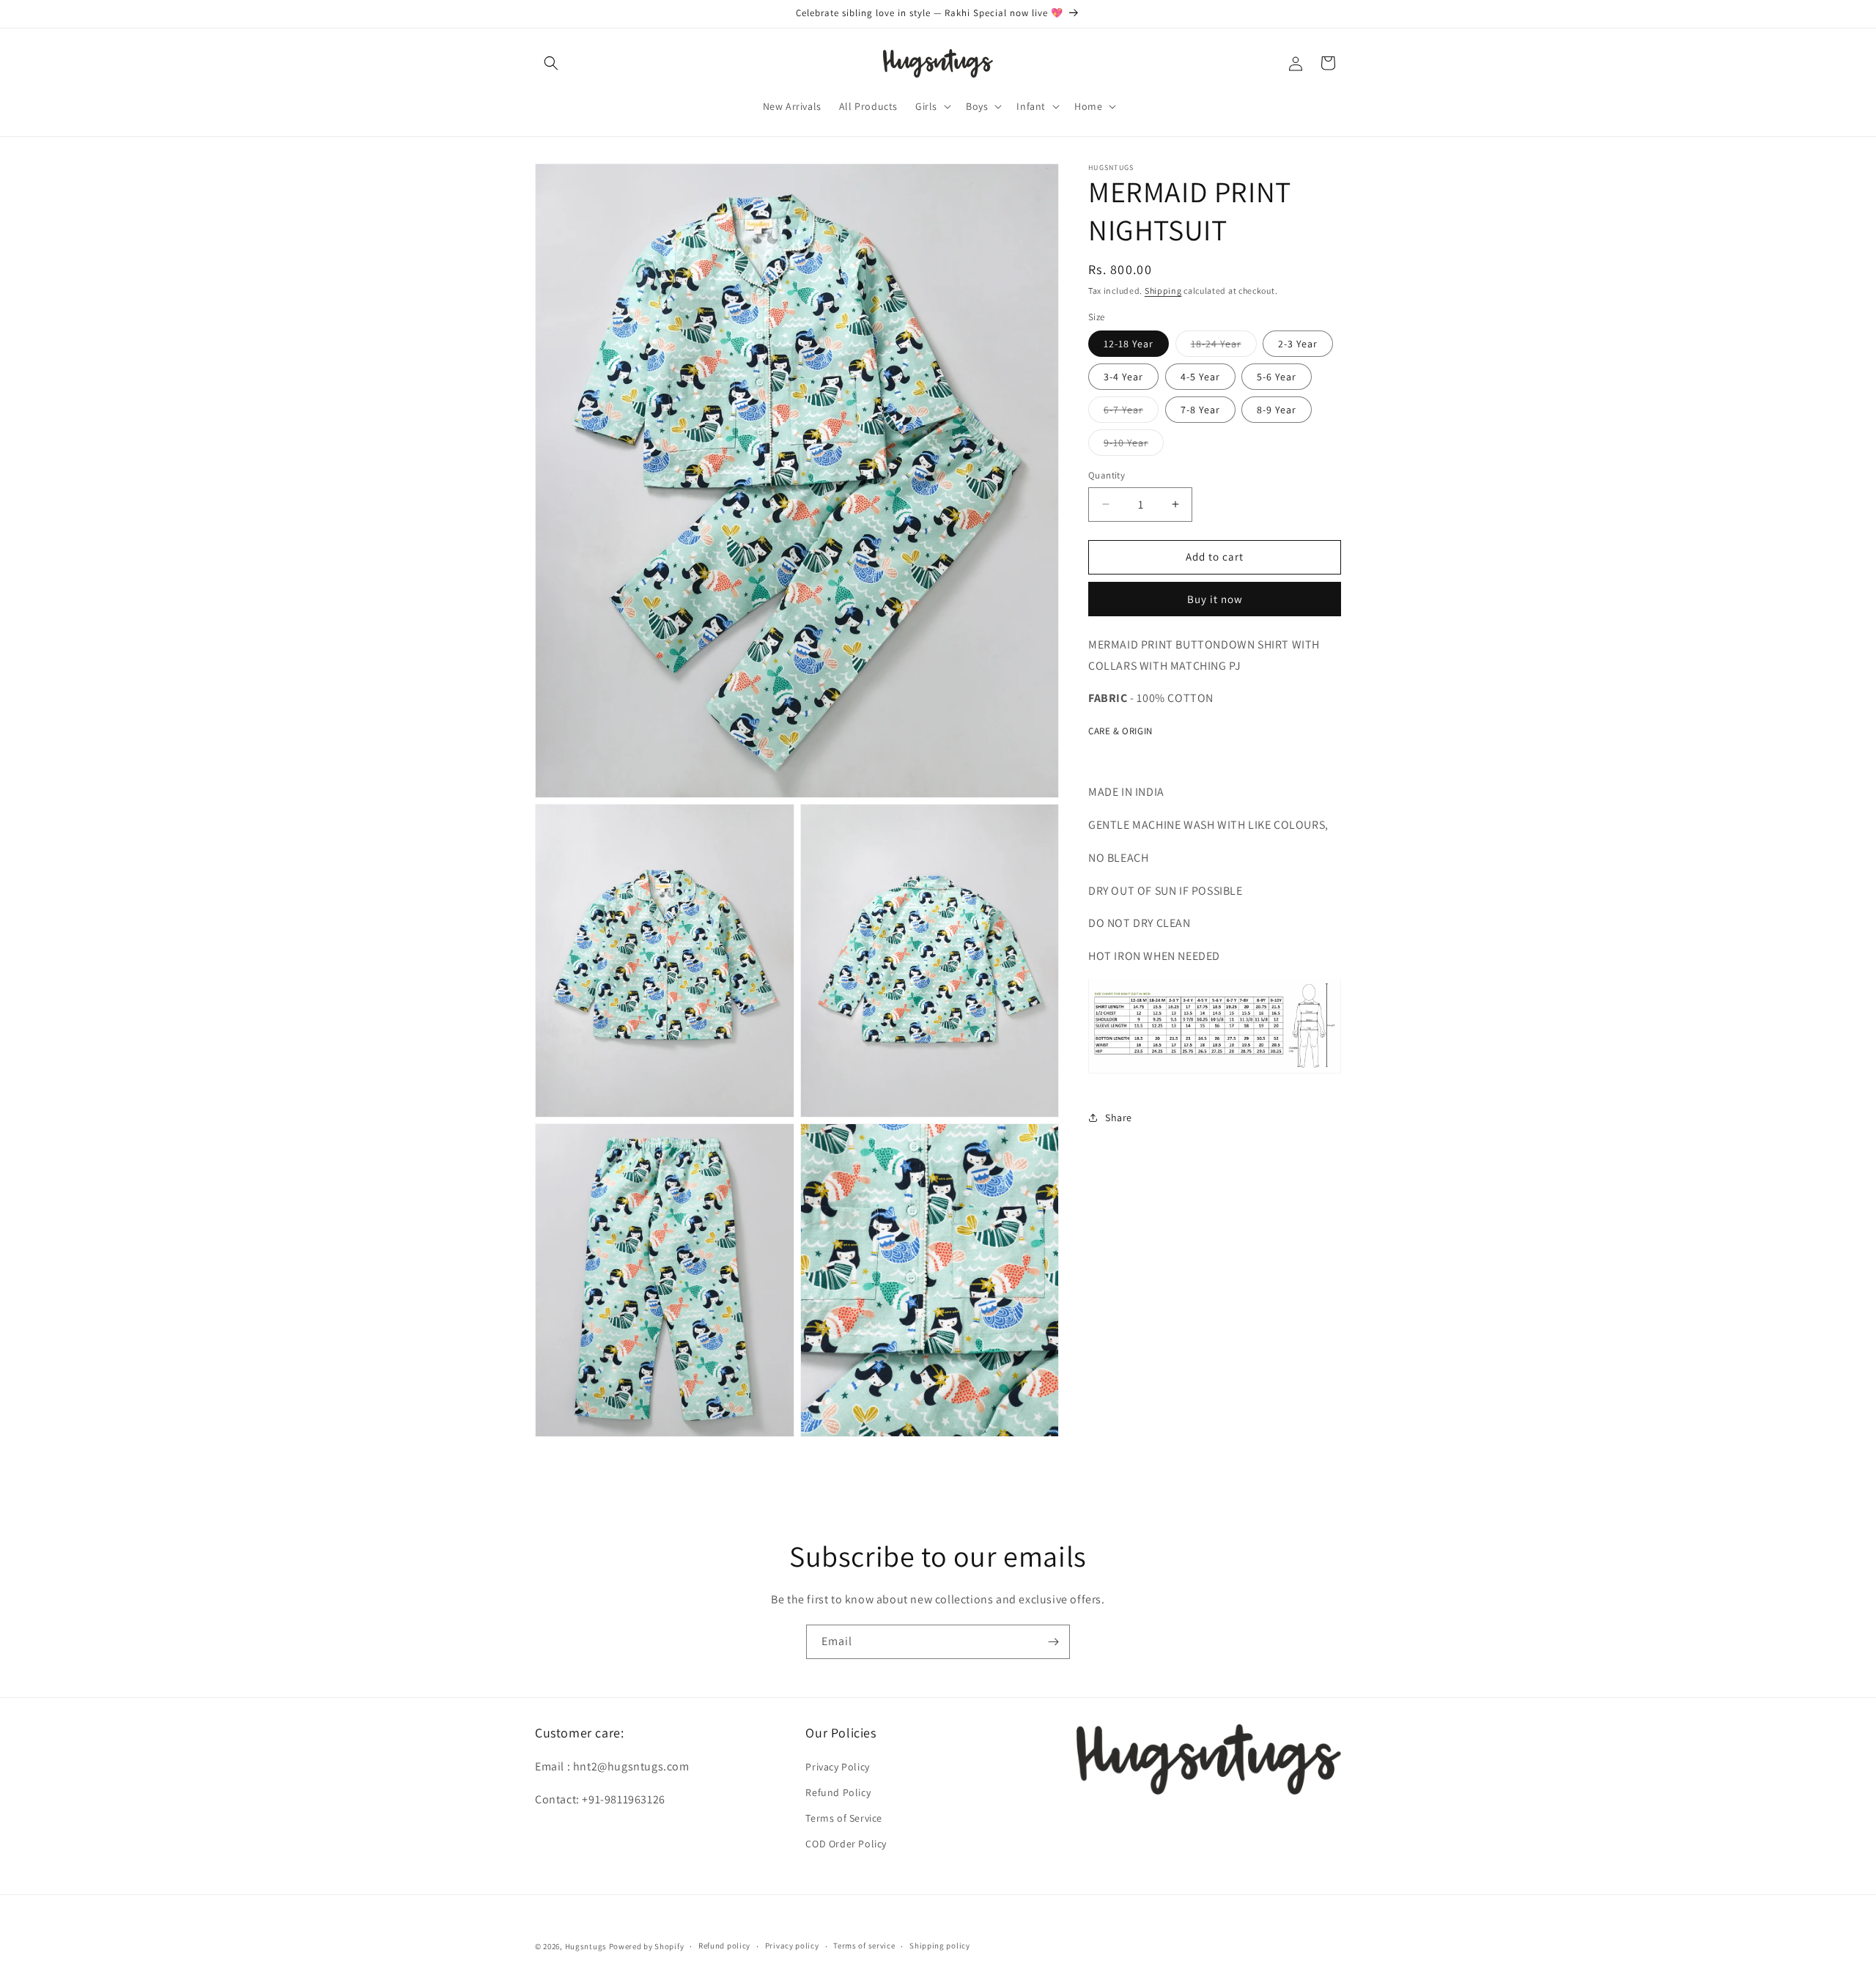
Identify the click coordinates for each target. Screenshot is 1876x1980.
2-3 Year (1298, 344)
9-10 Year (1134, 446)
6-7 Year (1131, 413)
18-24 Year (1224, 347)
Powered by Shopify (647, 1946)
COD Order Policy (846, 1844)
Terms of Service (844, 1818)
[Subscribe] (1053, 1642)
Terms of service (864, 1946)
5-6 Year (1277, 377)
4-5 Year (1200, 377)
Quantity (1107, 475)
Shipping (1163, 291)
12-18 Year (1129, 344)
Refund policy (724, 1946)
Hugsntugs (586, 1946)
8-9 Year (1277, 410)
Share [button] (1119, 1117)
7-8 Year (1200, 410)
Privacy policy (792, 1946)
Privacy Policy (837, 1767)
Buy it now (1215, 598)
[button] (551, 63)
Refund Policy (838, 1792)
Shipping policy (940, 1946)
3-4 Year (1123, 377)
